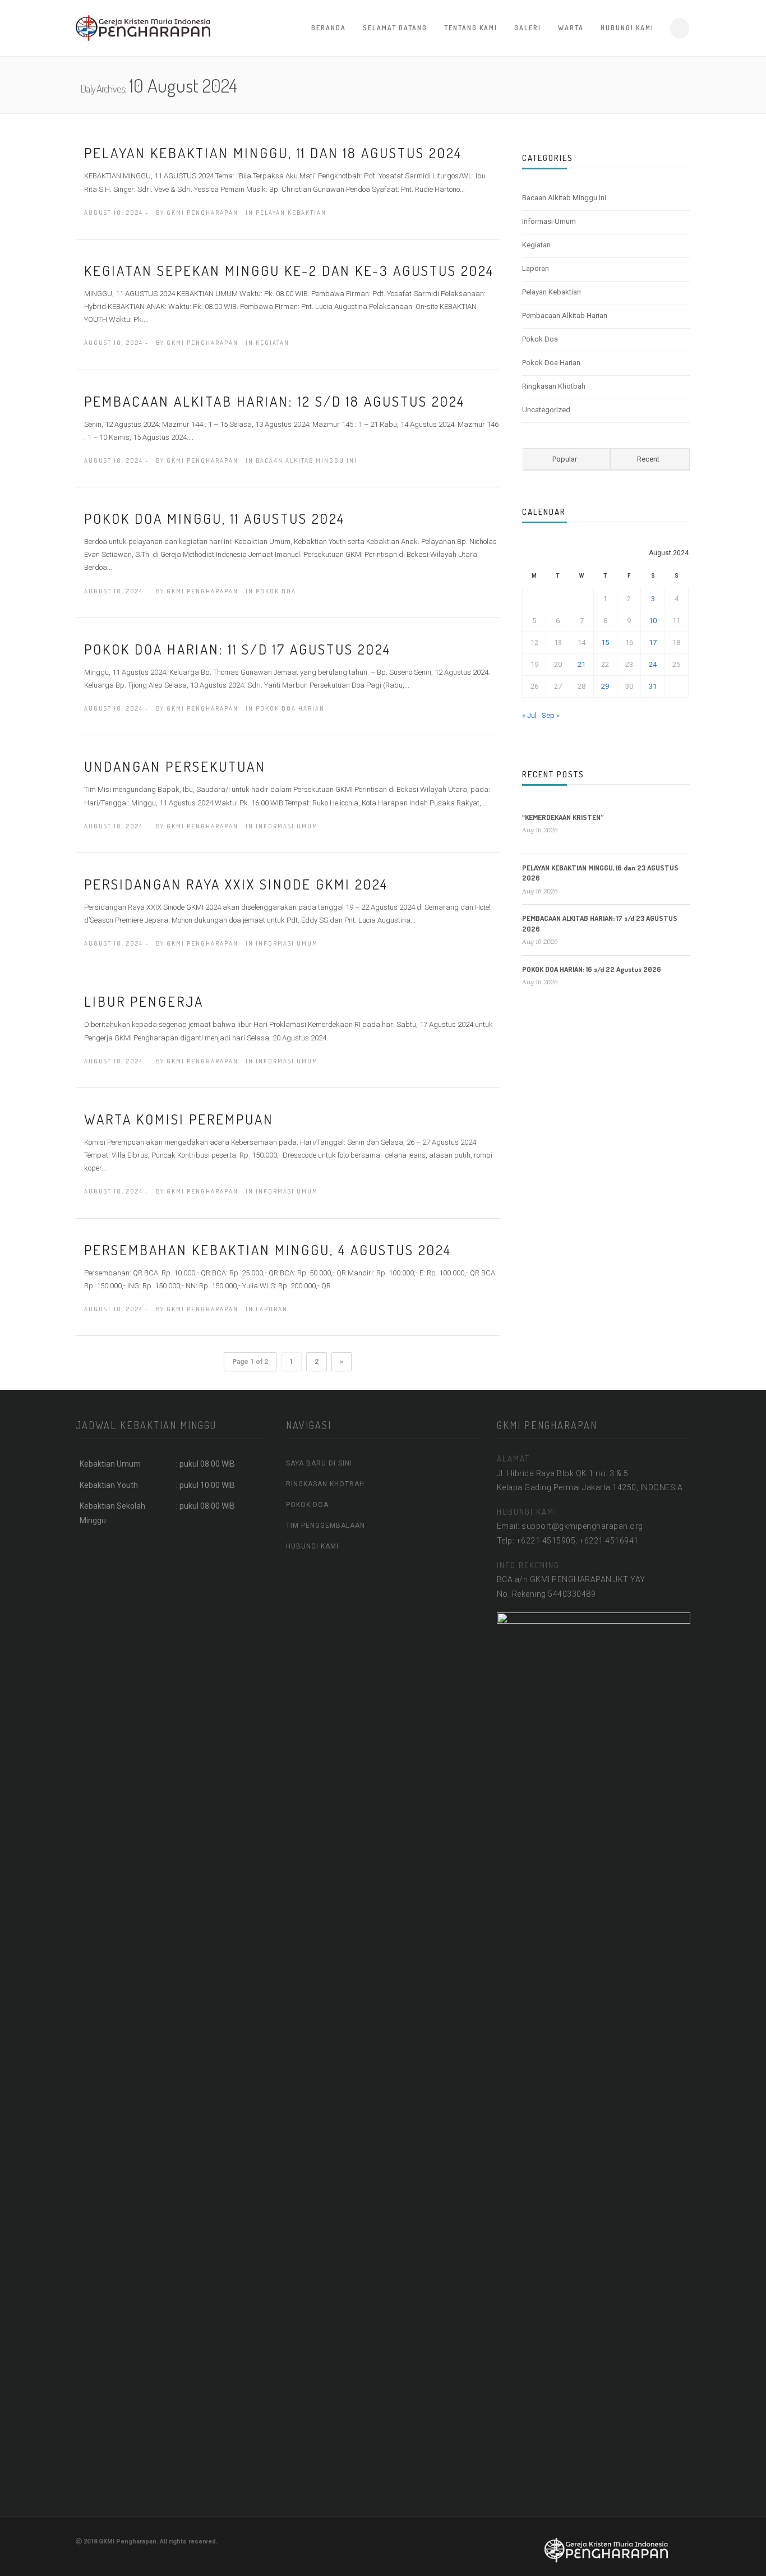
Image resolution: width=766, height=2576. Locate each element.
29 (605, 686)
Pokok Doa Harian (290, 708)
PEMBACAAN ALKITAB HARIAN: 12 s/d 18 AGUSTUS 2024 (274, 401)
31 (653, 686)
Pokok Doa (276, 591)
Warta (571, 28)
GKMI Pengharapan (202, 213)
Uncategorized (546, 410)
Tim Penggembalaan (326, 1526)
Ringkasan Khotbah (554, 386)
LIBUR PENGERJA (144, 1001)
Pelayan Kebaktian (291, 213)
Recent (648, 459)
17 (653, 642)
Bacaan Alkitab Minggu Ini (306, 460)
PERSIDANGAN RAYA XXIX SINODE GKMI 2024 (236, 884)
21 (582, 664)
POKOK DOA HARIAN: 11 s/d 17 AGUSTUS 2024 (237, 649)
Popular (565, 459)
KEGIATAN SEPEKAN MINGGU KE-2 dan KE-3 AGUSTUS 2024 (289, 270)
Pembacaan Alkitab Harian (565, 315)
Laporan (272, 1309)
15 (605, 642)
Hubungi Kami (627, 28)
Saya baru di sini (319, 1463)
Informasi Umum (287, 826)
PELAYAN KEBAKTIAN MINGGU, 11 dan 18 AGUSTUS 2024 (273, 153)
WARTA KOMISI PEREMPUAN (179, 1119)
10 (653, 621)
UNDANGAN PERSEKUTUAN (175, 766)
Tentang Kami (471, 28)
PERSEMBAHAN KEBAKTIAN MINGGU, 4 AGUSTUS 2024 (268, 1250)
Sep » (551, 715)
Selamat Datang (395, 28)
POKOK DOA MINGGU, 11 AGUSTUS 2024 (214, 518)
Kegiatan (273, 343)
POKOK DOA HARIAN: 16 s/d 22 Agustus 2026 (592, 969)
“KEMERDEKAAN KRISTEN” (563, 817)
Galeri (528, 28)
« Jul (529, 715)
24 (653, 664)
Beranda (329, 28)
